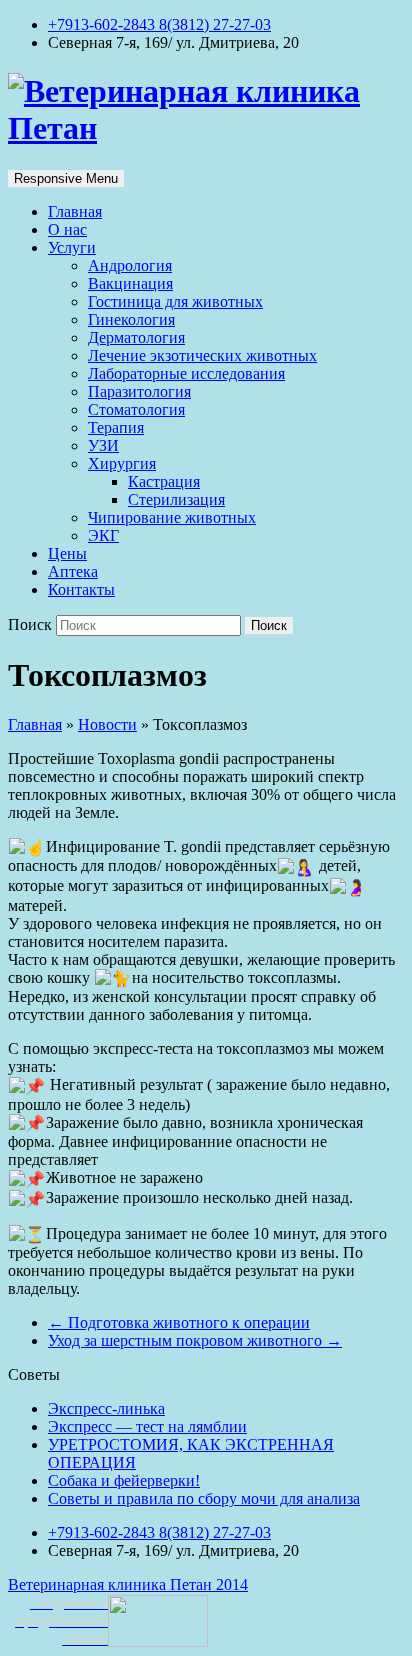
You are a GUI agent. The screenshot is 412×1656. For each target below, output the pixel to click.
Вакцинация (130, 283)
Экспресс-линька (106, 1408)
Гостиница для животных (175, 301)
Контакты (81, 589)
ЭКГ (103, 535)
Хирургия (122, 463)
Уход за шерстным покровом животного (195, 1340)
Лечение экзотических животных (202, 355)
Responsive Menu (66, 178)
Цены (67, 553)
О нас (67, 229)
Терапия (116, 427)
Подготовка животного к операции (179, 1322)
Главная (75, 211)
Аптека (73, 571)
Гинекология (131, 319)
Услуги (72, 247)
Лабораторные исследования (186, 373)
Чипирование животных (172, 517)
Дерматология (136, 337)
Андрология (130, 265)
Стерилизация (176, 499)
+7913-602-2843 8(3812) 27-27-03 (159, 24)
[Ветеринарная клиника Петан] (206, 128)
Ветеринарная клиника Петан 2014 (128, 1584)
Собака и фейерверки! (124, 1480)
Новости (107, 724)
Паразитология (139, 391)
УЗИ (103, 445)
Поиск (32, 624)
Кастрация (164, 481)
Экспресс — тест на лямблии (147, 1426)
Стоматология (136, 409)
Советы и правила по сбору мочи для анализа (204, 1498)
